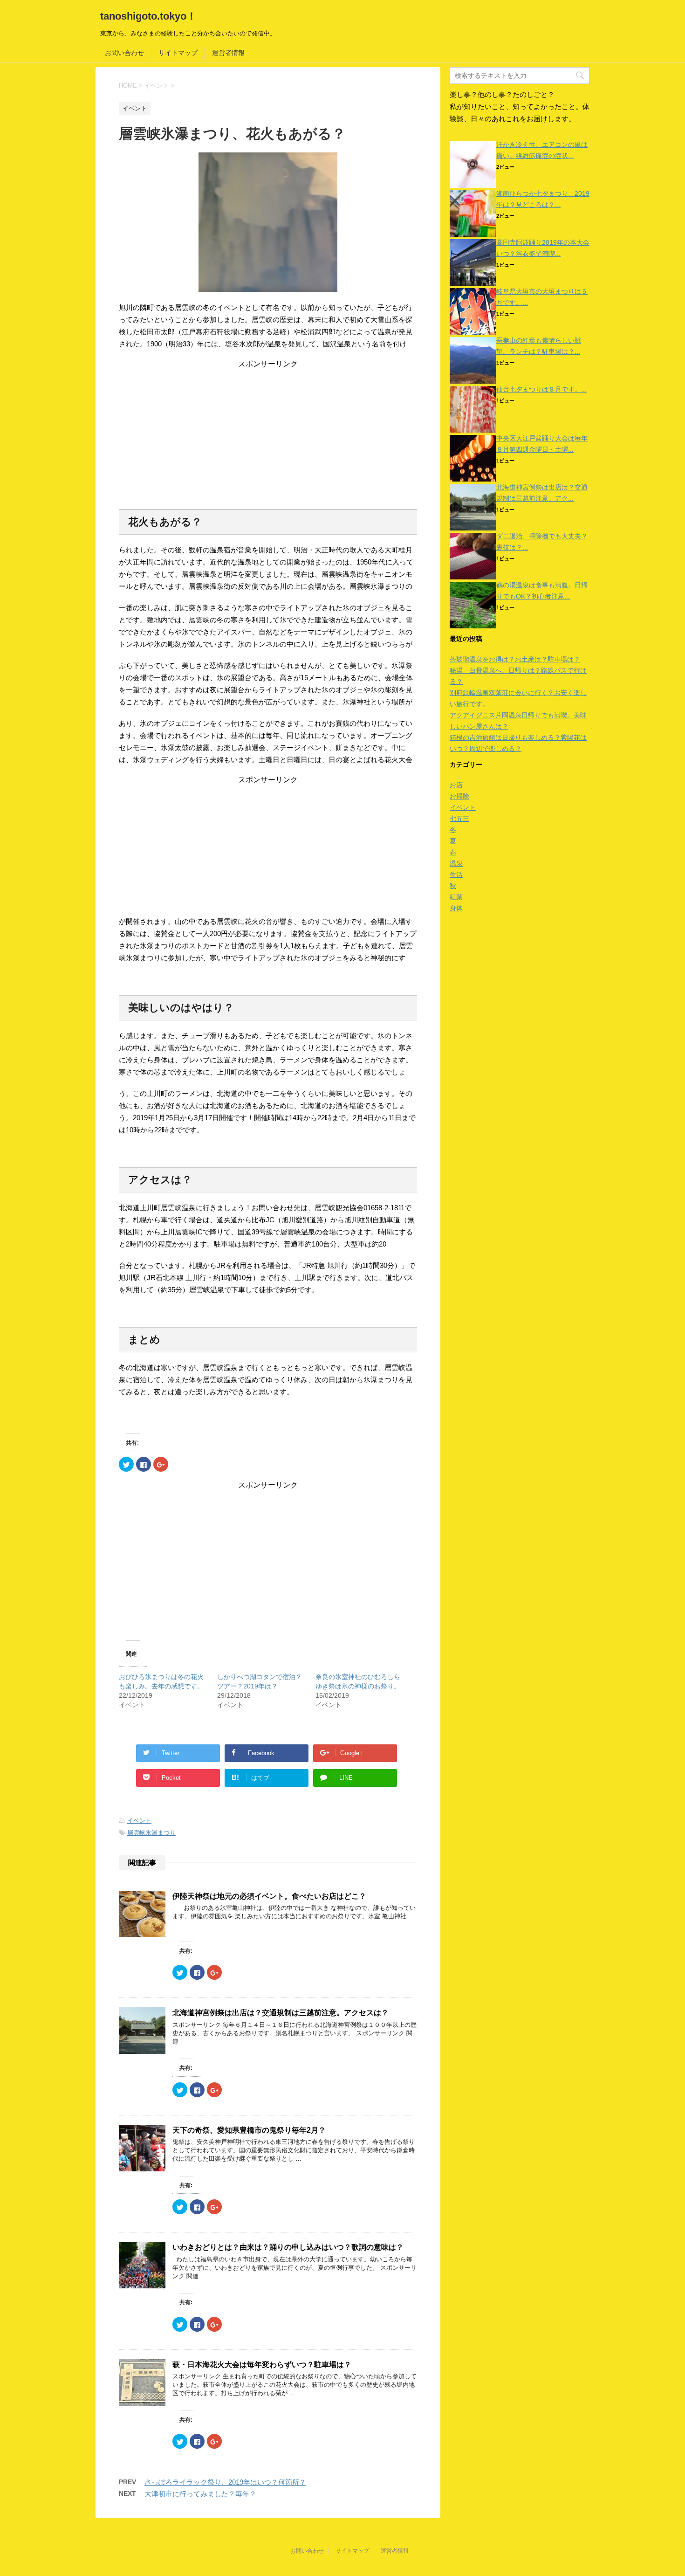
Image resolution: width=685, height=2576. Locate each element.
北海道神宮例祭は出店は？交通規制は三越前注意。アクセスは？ (281, 2013)
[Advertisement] (268, 434)
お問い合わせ (124, 53)
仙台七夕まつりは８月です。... (541, 389)
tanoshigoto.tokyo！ (148, 16)
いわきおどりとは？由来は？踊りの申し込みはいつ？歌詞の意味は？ (288, 2247)
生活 (456, 875)
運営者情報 (228, 53)
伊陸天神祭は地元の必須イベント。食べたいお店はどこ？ (269, 1896)
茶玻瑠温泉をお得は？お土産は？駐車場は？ (515, 659)
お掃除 (459, 796)
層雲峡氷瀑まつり (151, 1833)
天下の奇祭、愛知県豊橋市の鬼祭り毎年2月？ (249, 2130)
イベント (139, 1821)
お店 (456, 785)
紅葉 (456, 897)
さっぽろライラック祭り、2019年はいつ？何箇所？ (225, 2482)
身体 (456, 908)
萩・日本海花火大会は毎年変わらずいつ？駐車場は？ (262, 2365)
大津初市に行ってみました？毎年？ (200, 2494)
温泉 (456, 863)
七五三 (459, 819)
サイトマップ (178, 53)
